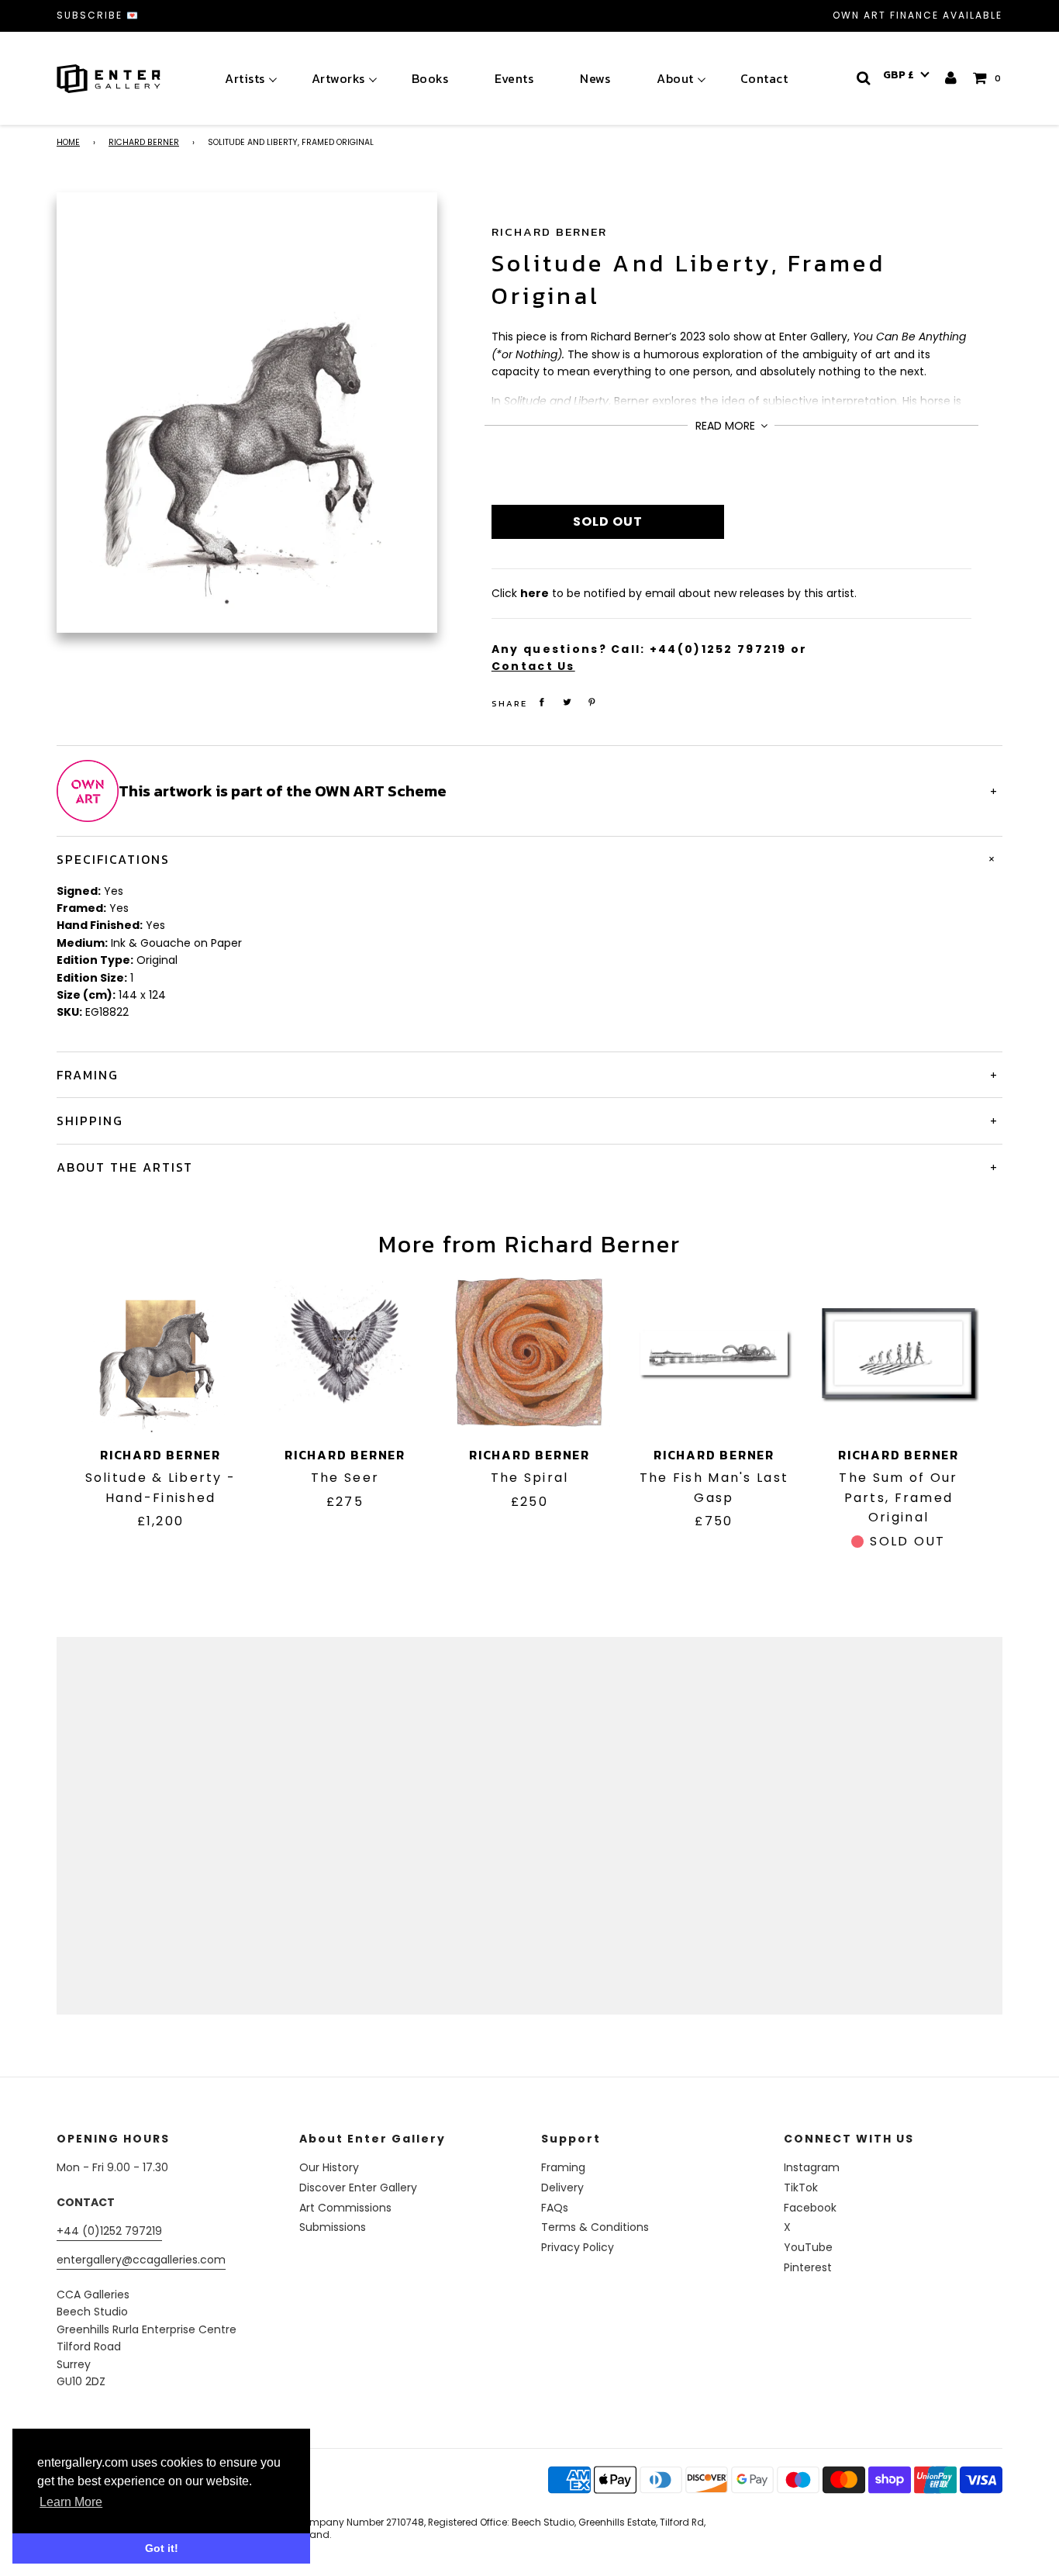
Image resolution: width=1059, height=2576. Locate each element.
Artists (245, 78)
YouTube (808, 2247)
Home (68, 142)
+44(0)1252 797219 (718, 649)
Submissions (333, 2227)
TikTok (801, 2188)
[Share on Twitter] (567, 702)
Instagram (812, 2167)
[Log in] (952, 78)
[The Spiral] (529, 1353)
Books (430, 78)
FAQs (555, 2208)
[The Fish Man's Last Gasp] (714, 1353)
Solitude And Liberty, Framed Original (688, 280)
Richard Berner (144, 142)
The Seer (345, 1478)
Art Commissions (345, 2208)
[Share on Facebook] (542, 702)
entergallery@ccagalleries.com (141, 2260)
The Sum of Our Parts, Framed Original (898, 1497)
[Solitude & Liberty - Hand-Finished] (160, 1353)
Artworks (338, 78)
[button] (906, 75)
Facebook (810, 2208)
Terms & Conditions (595, 2227)
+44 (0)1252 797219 (109, 2231)
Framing (563, 2167)
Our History (329, 2167)
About (675, 78)
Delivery (562, 2188)
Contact (764, 78)
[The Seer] (345, 1353)
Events (514, 78)
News (595, 78)
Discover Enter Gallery (358, 2188)
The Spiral (530, 1478)
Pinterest (808, 2267)
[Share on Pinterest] (592, 702)
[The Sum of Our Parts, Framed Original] (899, 1353)
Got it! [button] (162, 2548)
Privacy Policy (578, 2247)
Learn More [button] (71, 2502)
